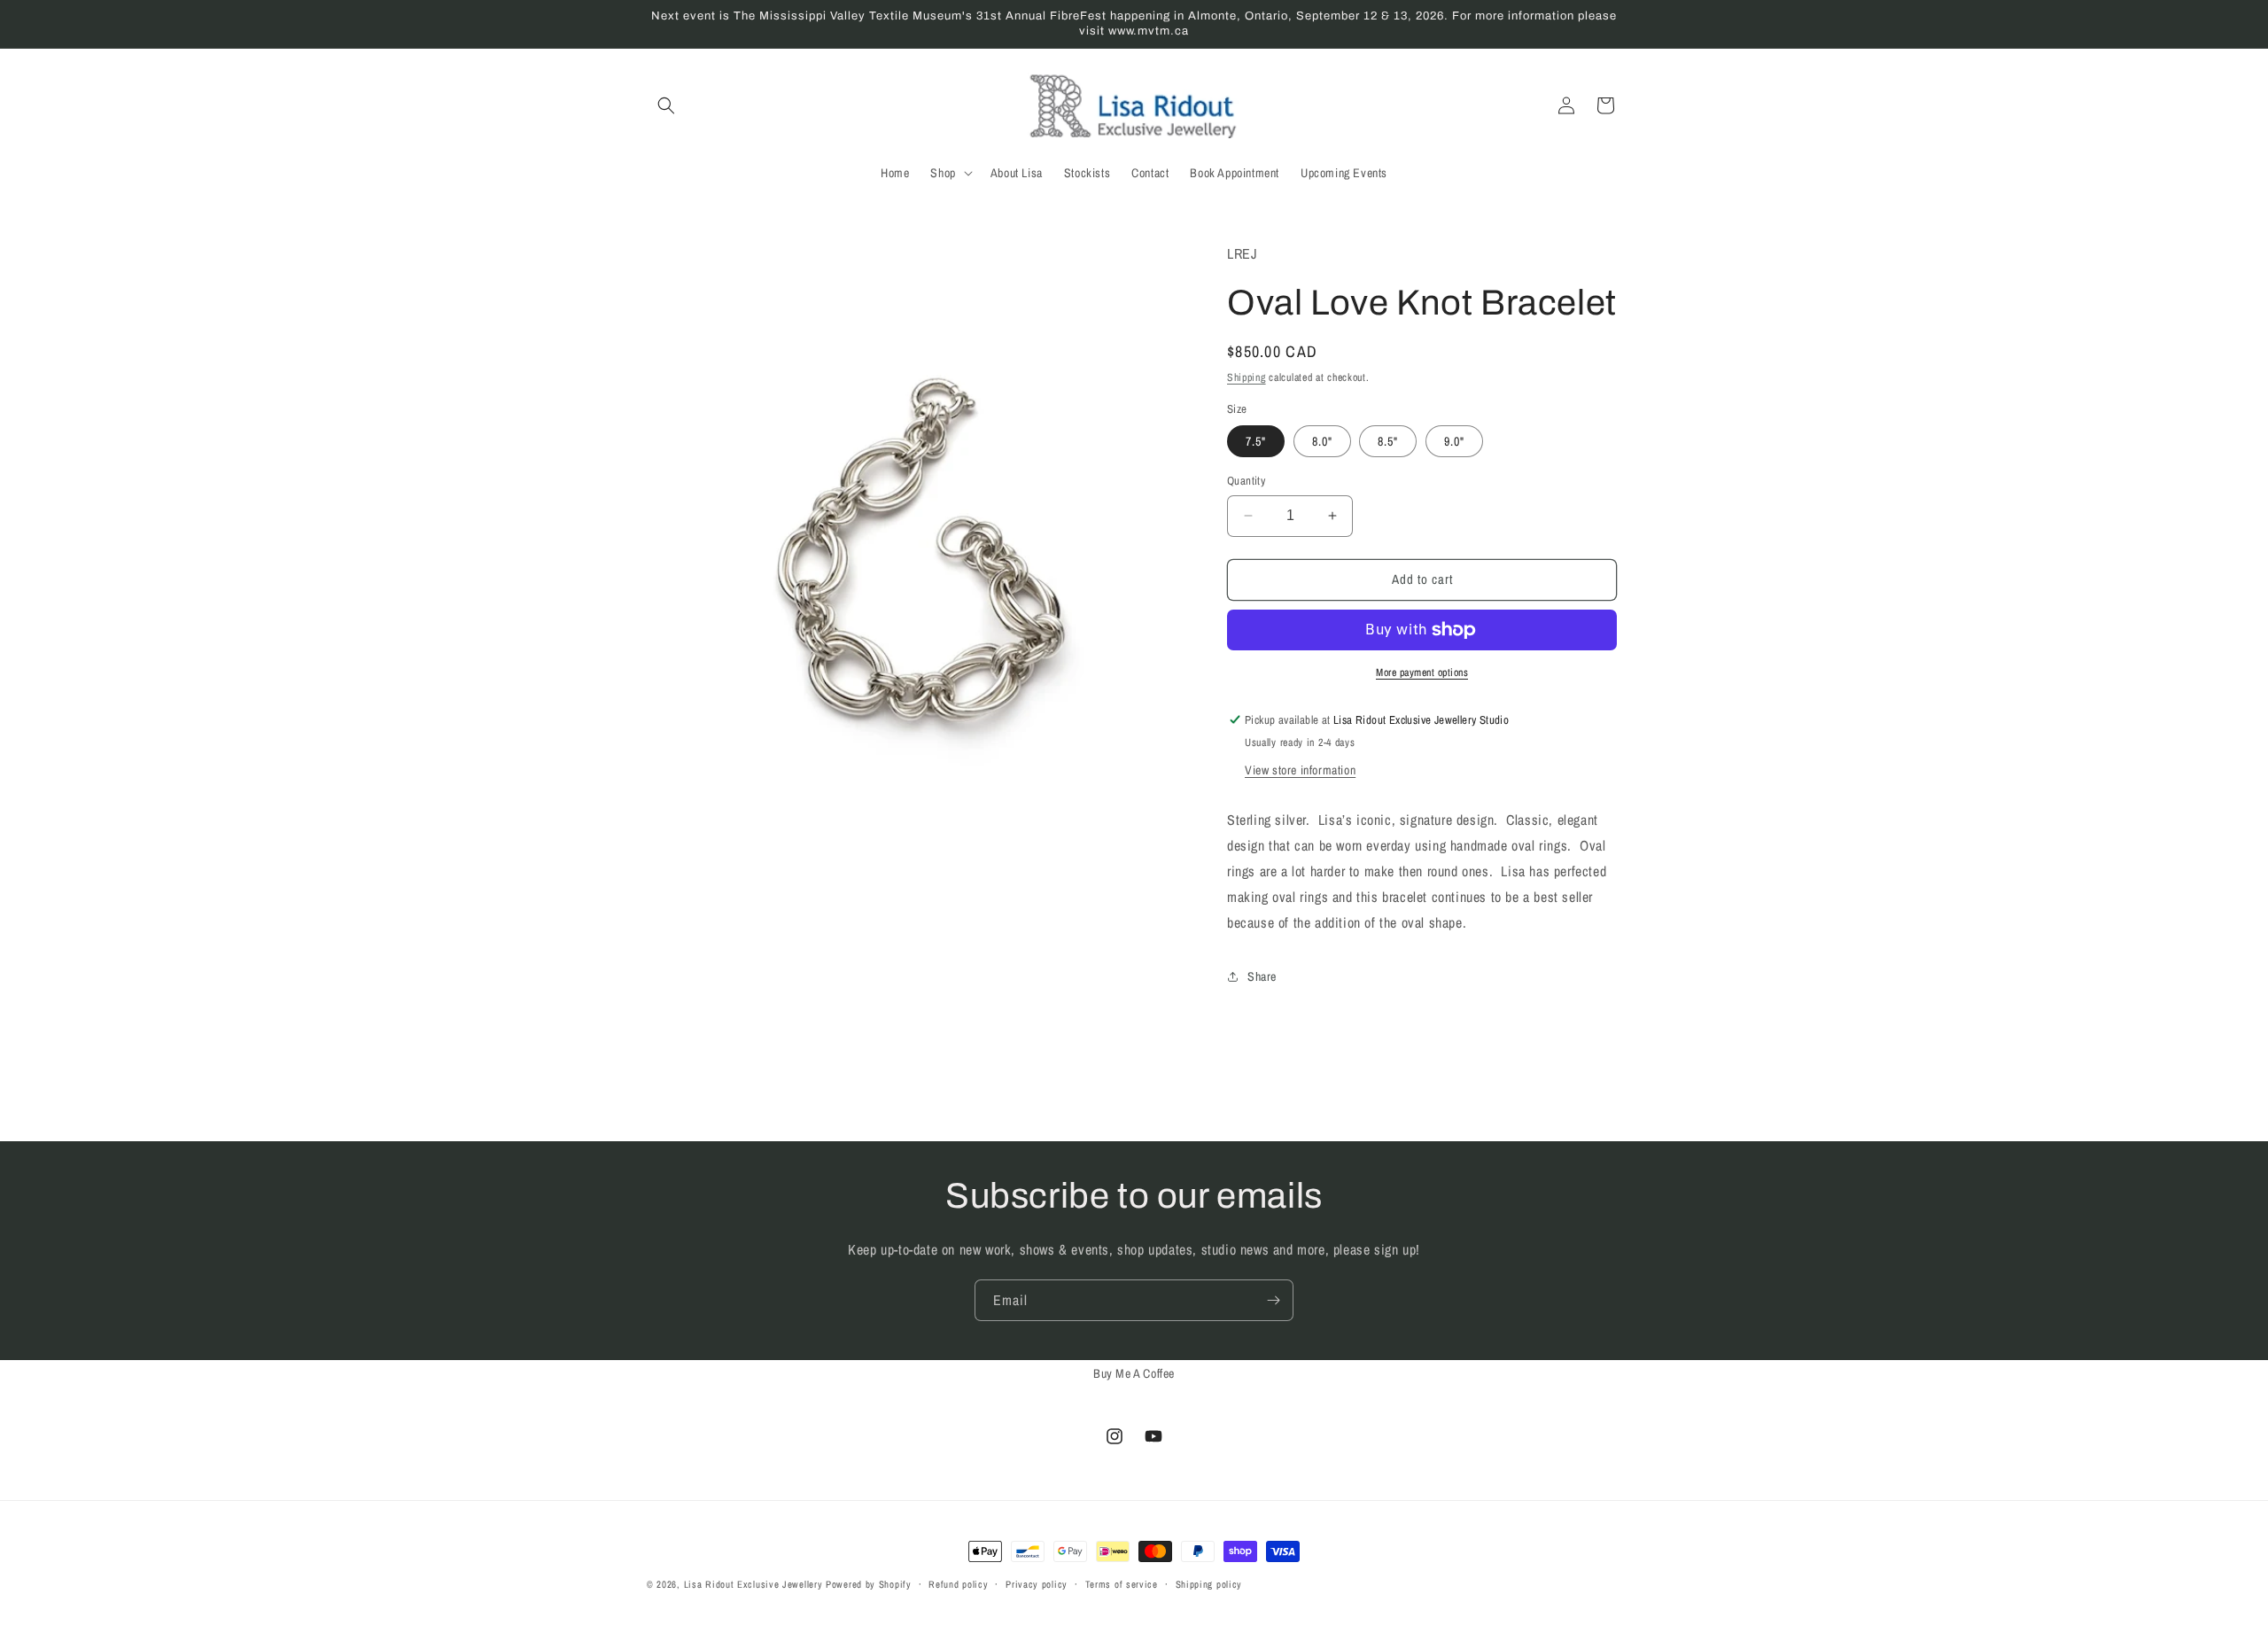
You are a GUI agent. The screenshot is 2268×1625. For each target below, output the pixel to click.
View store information (1300, 770)
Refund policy (958, 1583)
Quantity (1246, 481)
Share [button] (1262, 976)
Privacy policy (1037, 1583)
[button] (666, 105)
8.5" (1388, 441)
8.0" (1322, 441)
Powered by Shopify (869, 1584)
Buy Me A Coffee (1134, 1373)
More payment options (1422, 673)
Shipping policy (1209, 1583)
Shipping (1247, 377)
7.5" (1256, 441)
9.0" (1454, 441)
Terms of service (1122, 1583)
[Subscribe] (1273, 1300)
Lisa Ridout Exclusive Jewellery (753, 1584)
